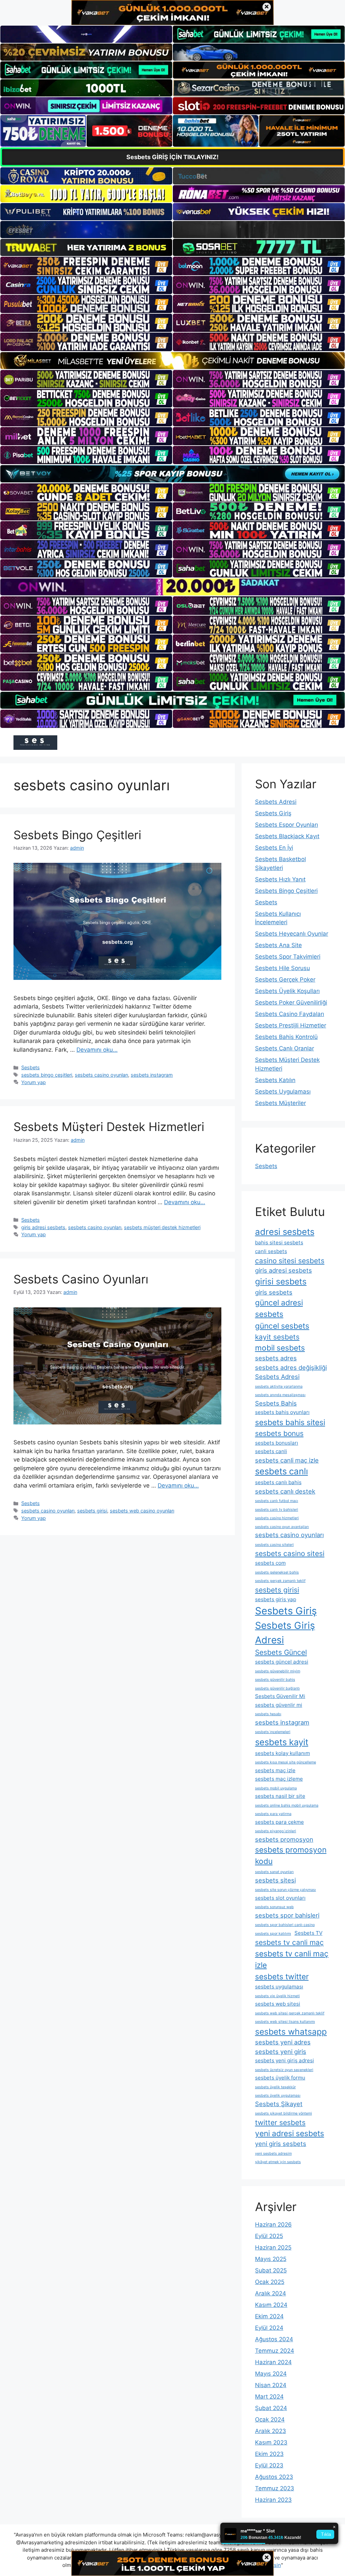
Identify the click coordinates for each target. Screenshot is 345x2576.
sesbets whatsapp (291, 2032)
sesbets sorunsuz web (274, 1907)
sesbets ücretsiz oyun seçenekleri (284, 2070)
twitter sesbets (280, 2122)
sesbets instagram (152, 1075)
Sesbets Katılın (275, 1080)
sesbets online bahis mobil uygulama (287, 1805)
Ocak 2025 (270, 2282)
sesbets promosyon (284, 1839)
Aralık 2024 (271, 2293)
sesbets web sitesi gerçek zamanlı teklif (290, 2013)
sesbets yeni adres (283, 2042)
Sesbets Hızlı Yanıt (280, 879)
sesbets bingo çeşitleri (47, 1075)
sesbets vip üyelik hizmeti (277, 1996)
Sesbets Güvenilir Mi (280, 1696)
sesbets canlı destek (285, 1491)
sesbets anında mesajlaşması (280, 1395)
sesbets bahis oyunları (282, 1412)
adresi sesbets (285, 1232)
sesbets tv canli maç (289, 1942)
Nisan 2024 (271, 2385)
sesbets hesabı (268, 1714)
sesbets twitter (282, 1976)
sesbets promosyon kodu (291, 1855)
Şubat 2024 (271, 2408)
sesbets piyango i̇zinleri (276, 1831)
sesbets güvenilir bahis (275, 1680)
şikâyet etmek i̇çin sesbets (278, 2162)
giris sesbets (274, 1292)
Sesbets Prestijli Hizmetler (291, 1025)
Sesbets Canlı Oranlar (285, 1048)
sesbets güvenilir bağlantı (277, 1688)
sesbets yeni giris (281, 2051)
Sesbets (30, 1067)
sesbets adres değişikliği (291, 1367)
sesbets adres (276, 1358)
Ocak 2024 (270, 2419)
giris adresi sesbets (43, 1227)
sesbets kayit (282, 1742)
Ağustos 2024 (274, 2339)
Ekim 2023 (269, 2454)
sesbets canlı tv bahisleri (277, 1510)
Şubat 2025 (271, 2270)
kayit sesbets (277, 1337)
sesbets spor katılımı (273, 1934)
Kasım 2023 (271, 2442)
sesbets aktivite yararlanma (279, 1386)
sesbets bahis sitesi (290, 1422)
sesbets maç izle (275, 1770)
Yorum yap (34, 1082)
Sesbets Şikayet (279, 2104)
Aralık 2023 (271, 2431)
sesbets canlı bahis (278, 1482)
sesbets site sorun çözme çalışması (286, 1890)
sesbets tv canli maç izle (292, 1959)
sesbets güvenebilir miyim (278, 1671)
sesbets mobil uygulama (276, 1788)
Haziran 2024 (273, 2362)
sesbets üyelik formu (280, 2078)
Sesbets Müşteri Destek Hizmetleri (109, 1127)
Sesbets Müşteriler (280, 1103)
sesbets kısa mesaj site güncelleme (286, 1762)
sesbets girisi (92, 1511)
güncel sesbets (282, 1326)
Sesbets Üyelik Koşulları (287, 991)
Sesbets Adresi (276, 802)
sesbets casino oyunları (101, 1075)
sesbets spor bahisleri (287, 1915)
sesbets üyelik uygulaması (278, 2096)
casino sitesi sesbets (290, 1261)
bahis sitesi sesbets (279, 1242)
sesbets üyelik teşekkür (275, 2087)
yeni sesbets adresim (273, 2154)
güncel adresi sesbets (279, 1308)
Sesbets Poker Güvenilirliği (291, 1002)
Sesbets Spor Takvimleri (288, 957)
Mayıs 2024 (271, 2374)
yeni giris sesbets (281, 2144)
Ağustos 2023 (274, 2477)
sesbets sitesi (275, 1880)
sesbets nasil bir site (280, 1796)
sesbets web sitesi (278, 2004)
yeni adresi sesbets (290, 2133)
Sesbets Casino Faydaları (290, 1014)
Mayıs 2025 (271, 2259)
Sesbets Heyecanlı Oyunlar (292, 934)
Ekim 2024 (269, 2316)
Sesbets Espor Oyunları (287, 825)
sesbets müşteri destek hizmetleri (162, 1227)
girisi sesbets (281, 1281)
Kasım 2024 (271, 2305)
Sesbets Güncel (281, 1652)
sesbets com (270, 1563)
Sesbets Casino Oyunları (81, 1279)
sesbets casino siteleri (274, 1545)
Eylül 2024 (269, 2328)
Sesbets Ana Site (278, 945)
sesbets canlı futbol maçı (277, 1501)
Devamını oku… (97, 1050)
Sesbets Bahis (276, 1403)
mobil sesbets (280, 1348)
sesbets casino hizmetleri (277, 1518)
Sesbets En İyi (274, 848)
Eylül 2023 (269, 2465)
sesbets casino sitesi (290, 1553)
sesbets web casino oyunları (142, 1511)
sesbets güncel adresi (282, 1662)
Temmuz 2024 (275, 2351)
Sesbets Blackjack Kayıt (287, 836)
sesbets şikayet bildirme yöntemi (284, 2113)
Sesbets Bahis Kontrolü (286, 1037)
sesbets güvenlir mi (279, 1705)
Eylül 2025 (269, 2236)
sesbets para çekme (279, 1822)
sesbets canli (271, 1451)
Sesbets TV (308, 1933)
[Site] (86, 266)
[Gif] (172, 361)
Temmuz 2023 (275, 2488)
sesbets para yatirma (273, 1814)
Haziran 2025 (273, 2247)
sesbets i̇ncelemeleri (273, 1732)
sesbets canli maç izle (287, 1460)
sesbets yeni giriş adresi (285, 2060)
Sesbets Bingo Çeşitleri (77, 835)
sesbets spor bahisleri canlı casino (285, 1925)
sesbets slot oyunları (280, 1898)
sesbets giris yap (276, 1599)
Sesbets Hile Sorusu (283, 968)
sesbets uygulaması (279, 1987)
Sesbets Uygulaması (283, 1092)
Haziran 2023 (273, 2500)
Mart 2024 (269, 2397)
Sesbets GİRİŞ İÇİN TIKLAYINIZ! (172, 157)
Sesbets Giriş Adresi (285, 1633)
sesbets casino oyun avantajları (282, 1527)
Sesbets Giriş (273, 813)
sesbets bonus (279, 1433)
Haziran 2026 (273, 2225)
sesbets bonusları (277, 1443)
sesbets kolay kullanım (283, 1753)
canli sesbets (271, 1251)
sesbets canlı (281, 1471)
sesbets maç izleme (279, 1779)
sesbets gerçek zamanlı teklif (280, 1581)
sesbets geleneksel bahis (277, 1572)
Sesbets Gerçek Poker (285, 980)
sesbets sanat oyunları (274, 1872)
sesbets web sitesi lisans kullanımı (285, 2022)
